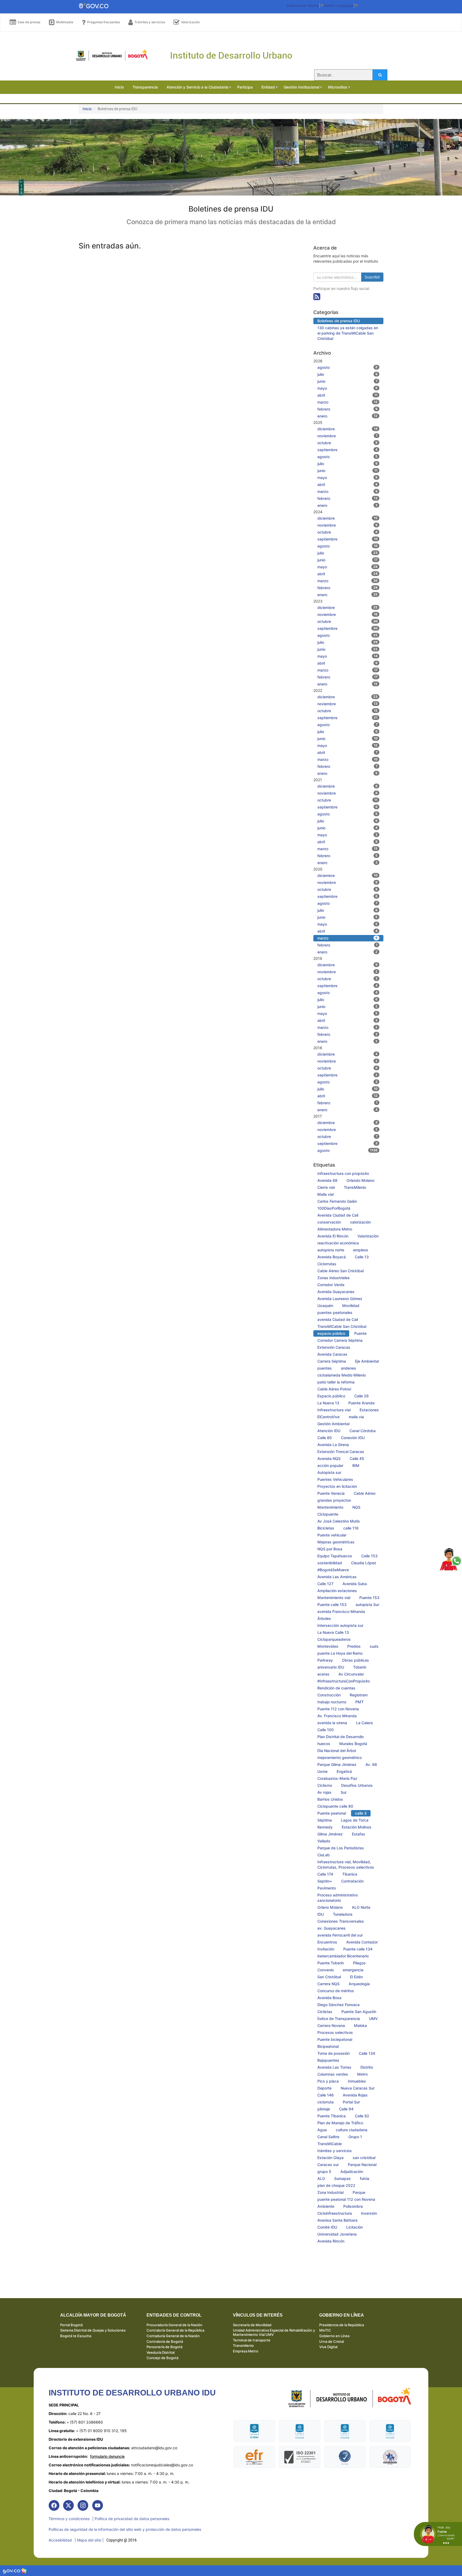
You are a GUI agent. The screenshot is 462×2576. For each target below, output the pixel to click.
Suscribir (372, 277)
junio (348, 381)
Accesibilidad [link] (60, 2540)
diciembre (348, 429)
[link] (54, 2505)
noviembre (348, 436)
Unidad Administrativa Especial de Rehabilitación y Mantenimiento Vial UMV (274, 2332)
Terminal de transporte (252, 2340)
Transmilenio (243, 2345)
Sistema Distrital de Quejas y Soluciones (93, 2330)
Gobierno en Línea (334, 2336)
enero (348, 416)
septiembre (348, 450)
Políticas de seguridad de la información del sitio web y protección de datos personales (125, 2529)
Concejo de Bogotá (162, 2358)
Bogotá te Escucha (76, 2336)
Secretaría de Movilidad (252, 2325)
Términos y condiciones (69, 2519)
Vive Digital (328, 2347)
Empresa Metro (246, 2351)
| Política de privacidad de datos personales (131, 2519)
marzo (348, 402)
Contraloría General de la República (175, 2330)
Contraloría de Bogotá (165, 2341)
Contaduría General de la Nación (173, 2336)
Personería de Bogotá (164, 2347)
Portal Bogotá (71, 2325)
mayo (348, 388)
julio (348, 374)
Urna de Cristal (332, 2341)
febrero (348, 409)
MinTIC (325, 2330)
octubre (348, 443)
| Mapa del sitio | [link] (89, 2540)
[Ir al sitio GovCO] (12, 2571)
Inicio (87, 109)
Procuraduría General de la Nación (174, 2325)
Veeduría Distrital (161, 2352)
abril (348, 395)
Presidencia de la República (342, 2325)
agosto (348, 367)
